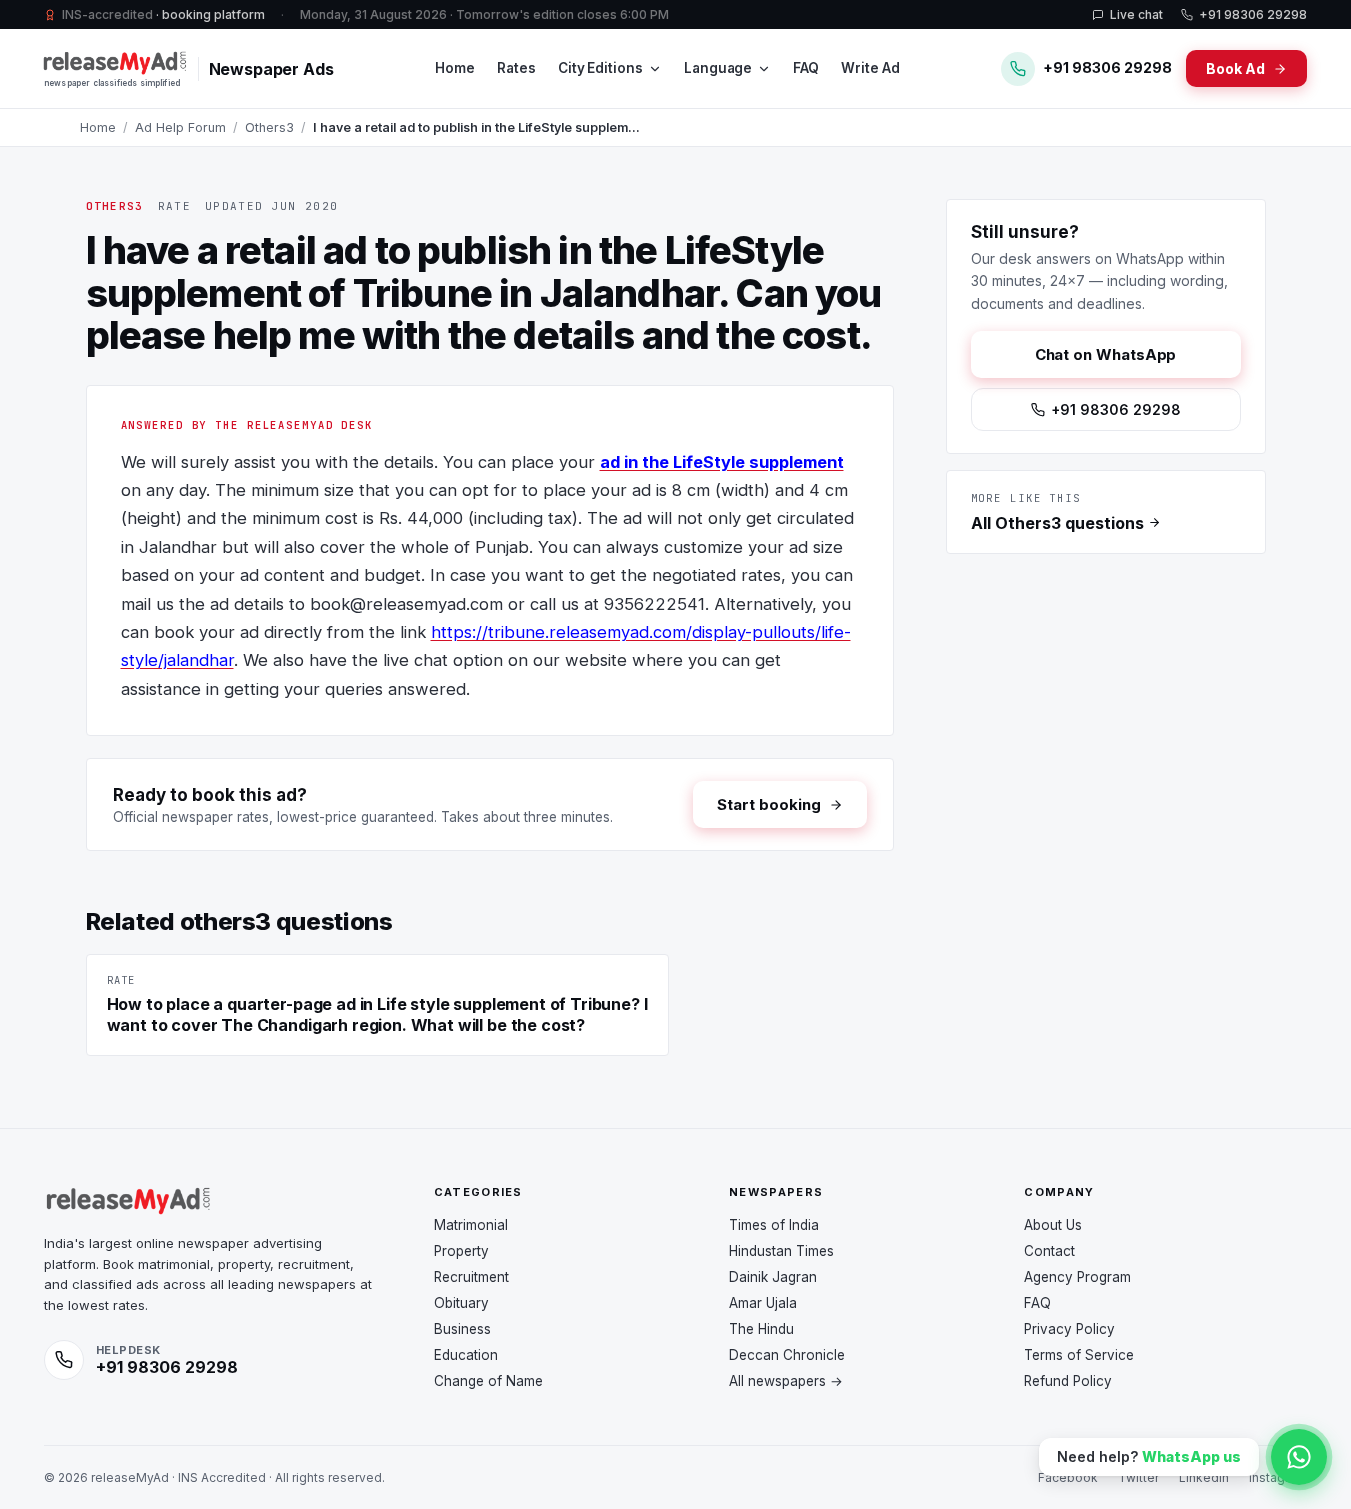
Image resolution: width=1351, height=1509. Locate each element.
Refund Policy (1068, 1381)
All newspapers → (786, 1381)
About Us (1053, 1225)
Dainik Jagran (773, 1277)
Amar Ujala (763, 1303)
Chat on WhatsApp (1106, 354)
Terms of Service (1079, 1355)
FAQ (806, 68)
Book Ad (1235, 68)
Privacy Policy (1069, 1329)
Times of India (774, 1225)
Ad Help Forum (180, 127)
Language (718, 68)
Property (461, 1251)
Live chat (1136, 14)
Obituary (461, 1303)
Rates (516, 68)
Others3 (269, 127)
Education (466, 1355)
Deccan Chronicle (787, 1355)
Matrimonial (471, 1225)
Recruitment (471, 1277)
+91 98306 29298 (1253, 14)
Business (462, 1329)
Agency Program (1077, 1277)
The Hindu (761, 1329)
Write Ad (870, 68)
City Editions (600, 68)
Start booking (768, 804)
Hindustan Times (781, 1251)
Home (455, 68)
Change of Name (488, 1381)
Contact (1049, 1251)
